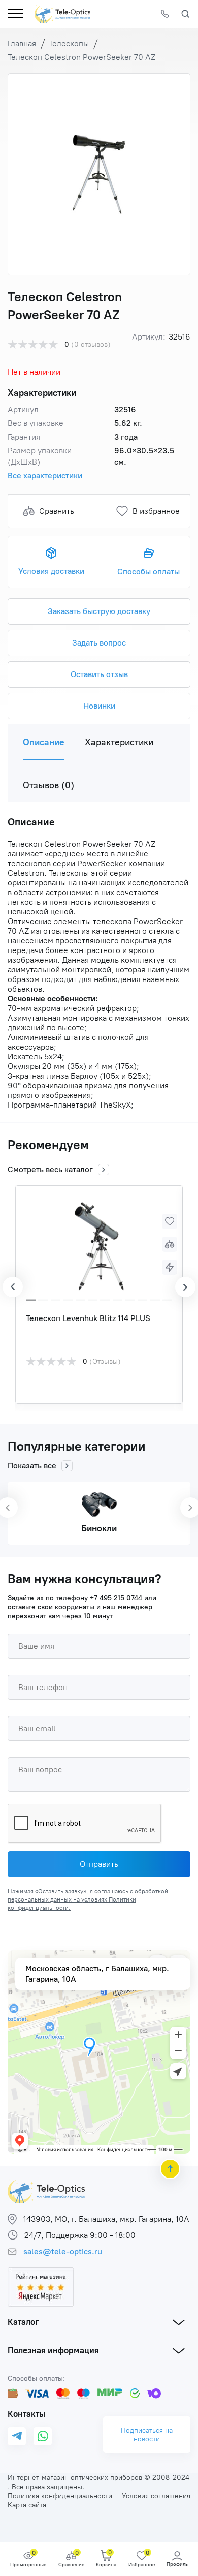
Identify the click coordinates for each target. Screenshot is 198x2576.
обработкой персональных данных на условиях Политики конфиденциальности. (88, 1899)
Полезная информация (53, 2350)
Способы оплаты (148, 572)
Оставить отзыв (99, 674)
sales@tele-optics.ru (63, 2251)
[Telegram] (17, 2436)
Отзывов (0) (48, 785)
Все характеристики (45, 476)
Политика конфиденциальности (60, 2496)
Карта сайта (27, 2505)
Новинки (99, 706)
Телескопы (69, 43)
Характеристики (119, 742)
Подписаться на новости (147, 2435)
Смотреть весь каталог (50, 1169)
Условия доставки (51, 571)
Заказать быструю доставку (99, 611)
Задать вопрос (99, 643)
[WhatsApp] (43, 2436)
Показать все (32, 1466)
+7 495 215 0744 (116, 1598)
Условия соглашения (156, 2496)
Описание (44, 742)
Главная (22, 43)
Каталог (23, 2322)
